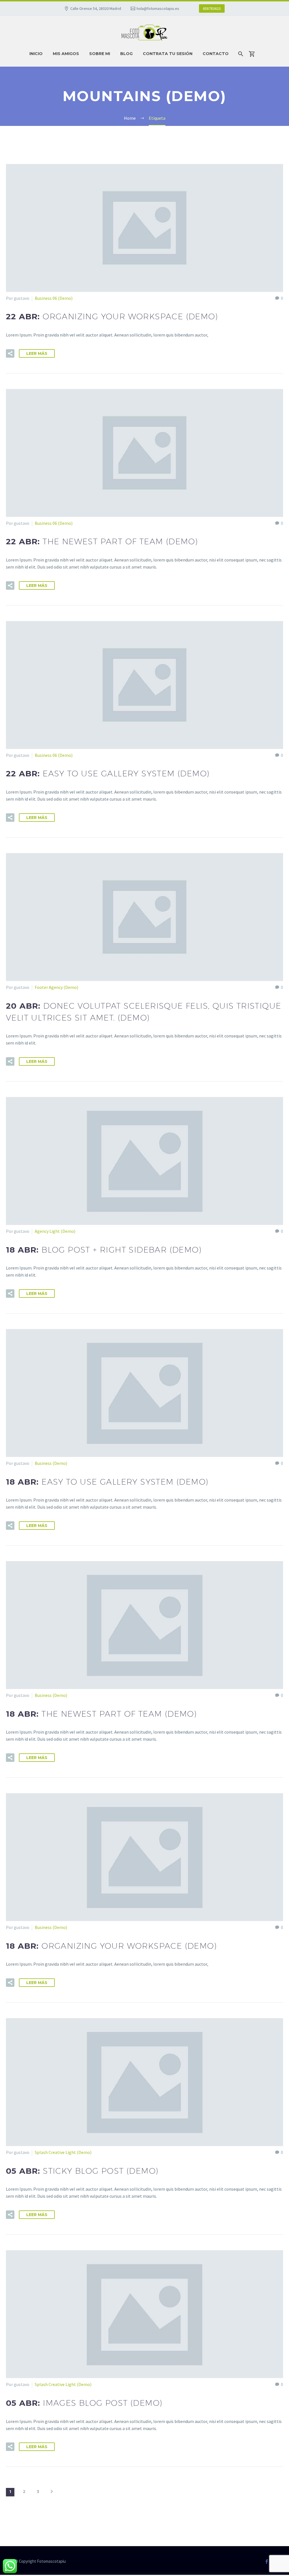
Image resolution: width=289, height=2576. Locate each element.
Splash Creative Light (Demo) (63, 2152)
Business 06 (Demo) (54, 298)
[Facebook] (267, 2562)
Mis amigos (66, 54)
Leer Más (37, 353)
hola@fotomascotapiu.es (158, 8)
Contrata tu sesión (168, 54)
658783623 (212, 8)
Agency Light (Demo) (55, 1231)
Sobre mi (100, 54)
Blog (126, 54)
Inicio (36, 54)
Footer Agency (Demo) (56, 987)
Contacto (216, 54)
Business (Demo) (51, 1463)
